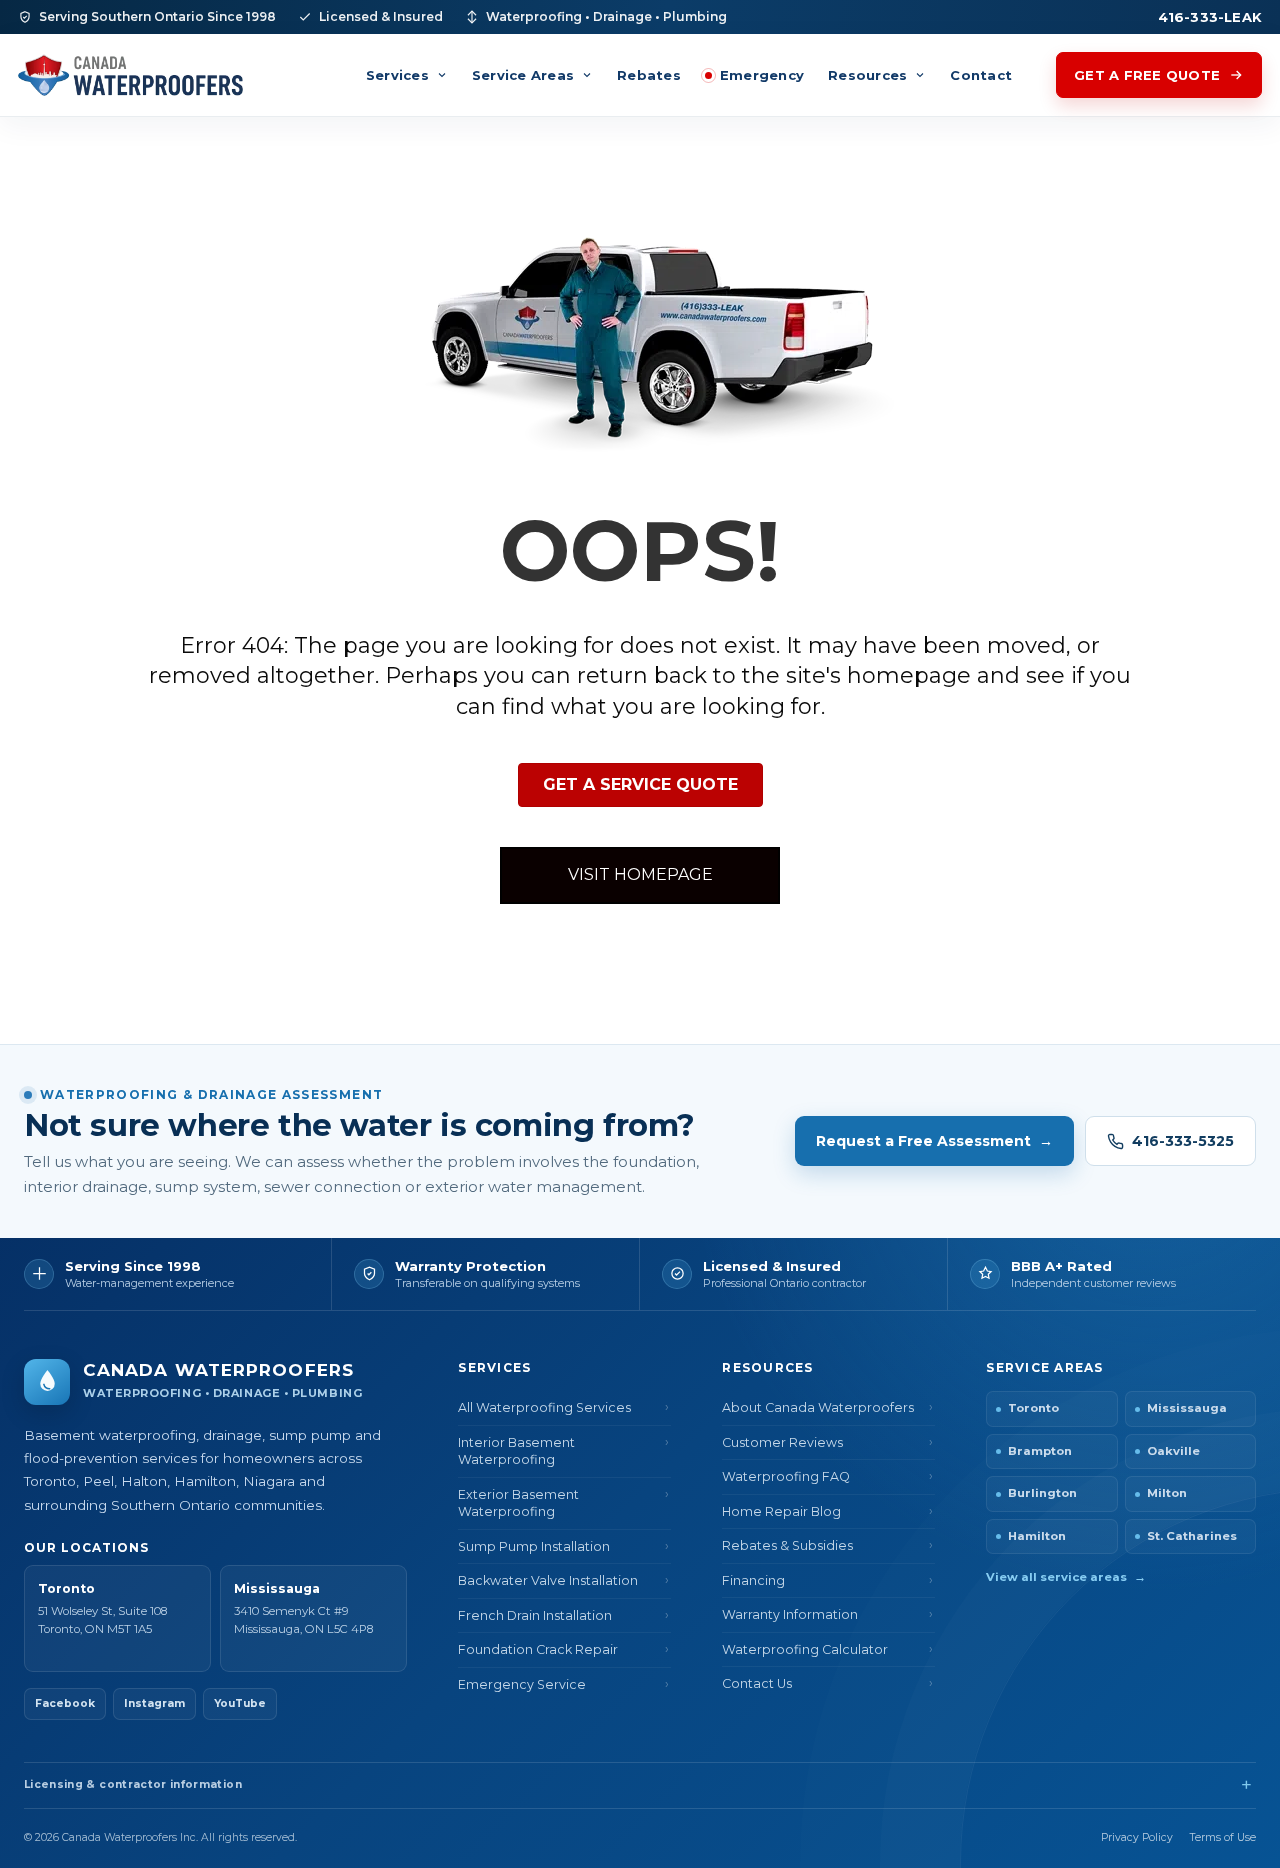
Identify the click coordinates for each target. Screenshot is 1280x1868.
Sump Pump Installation (534, 1546)
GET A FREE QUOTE (1147, 75)
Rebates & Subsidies (787, 1545)
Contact (981, 75)
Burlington (1042, 1493)
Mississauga (1187, 1408)
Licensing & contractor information (133, 1784)
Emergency (762, 75)
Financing (753, 1580)
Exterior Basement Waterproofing (518, 1503)
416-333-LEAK (1210, 17)
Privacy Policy (1137, 1837)
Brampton (1040, 1451)
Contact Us (757, 1683)
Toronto (1033, 1408)
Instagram (154, 1703)
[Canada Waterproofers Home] (130, 74)
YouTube (240, 1703)
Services (397, 75)
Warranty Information (790, 1614)
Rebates (649, 75)
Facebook (65, 1703)
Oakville (1173, 1451)
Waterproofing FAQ (786, 1476)
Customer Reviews (782, 1442)
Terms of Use (1223, 1837)
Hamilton (1037, 1536)
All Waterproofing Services (544, 1407)
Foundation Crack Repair (538, 1649)
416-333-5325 (1183, 1141)
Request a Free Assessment (934, 1141)
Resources (867, 75)
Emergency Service (522, 1684)
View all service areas (1066, 1577)
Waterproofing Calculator (805, 1649)
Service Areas (523, 75)
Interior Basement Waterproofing (516, 1451)
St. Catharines (1192, 1536)
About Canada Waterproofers (818, 1407)
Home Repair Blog (781, 1511)
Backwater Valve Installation (548, 1580)
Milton (1167, 1493)
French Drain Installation (535, 1615)
